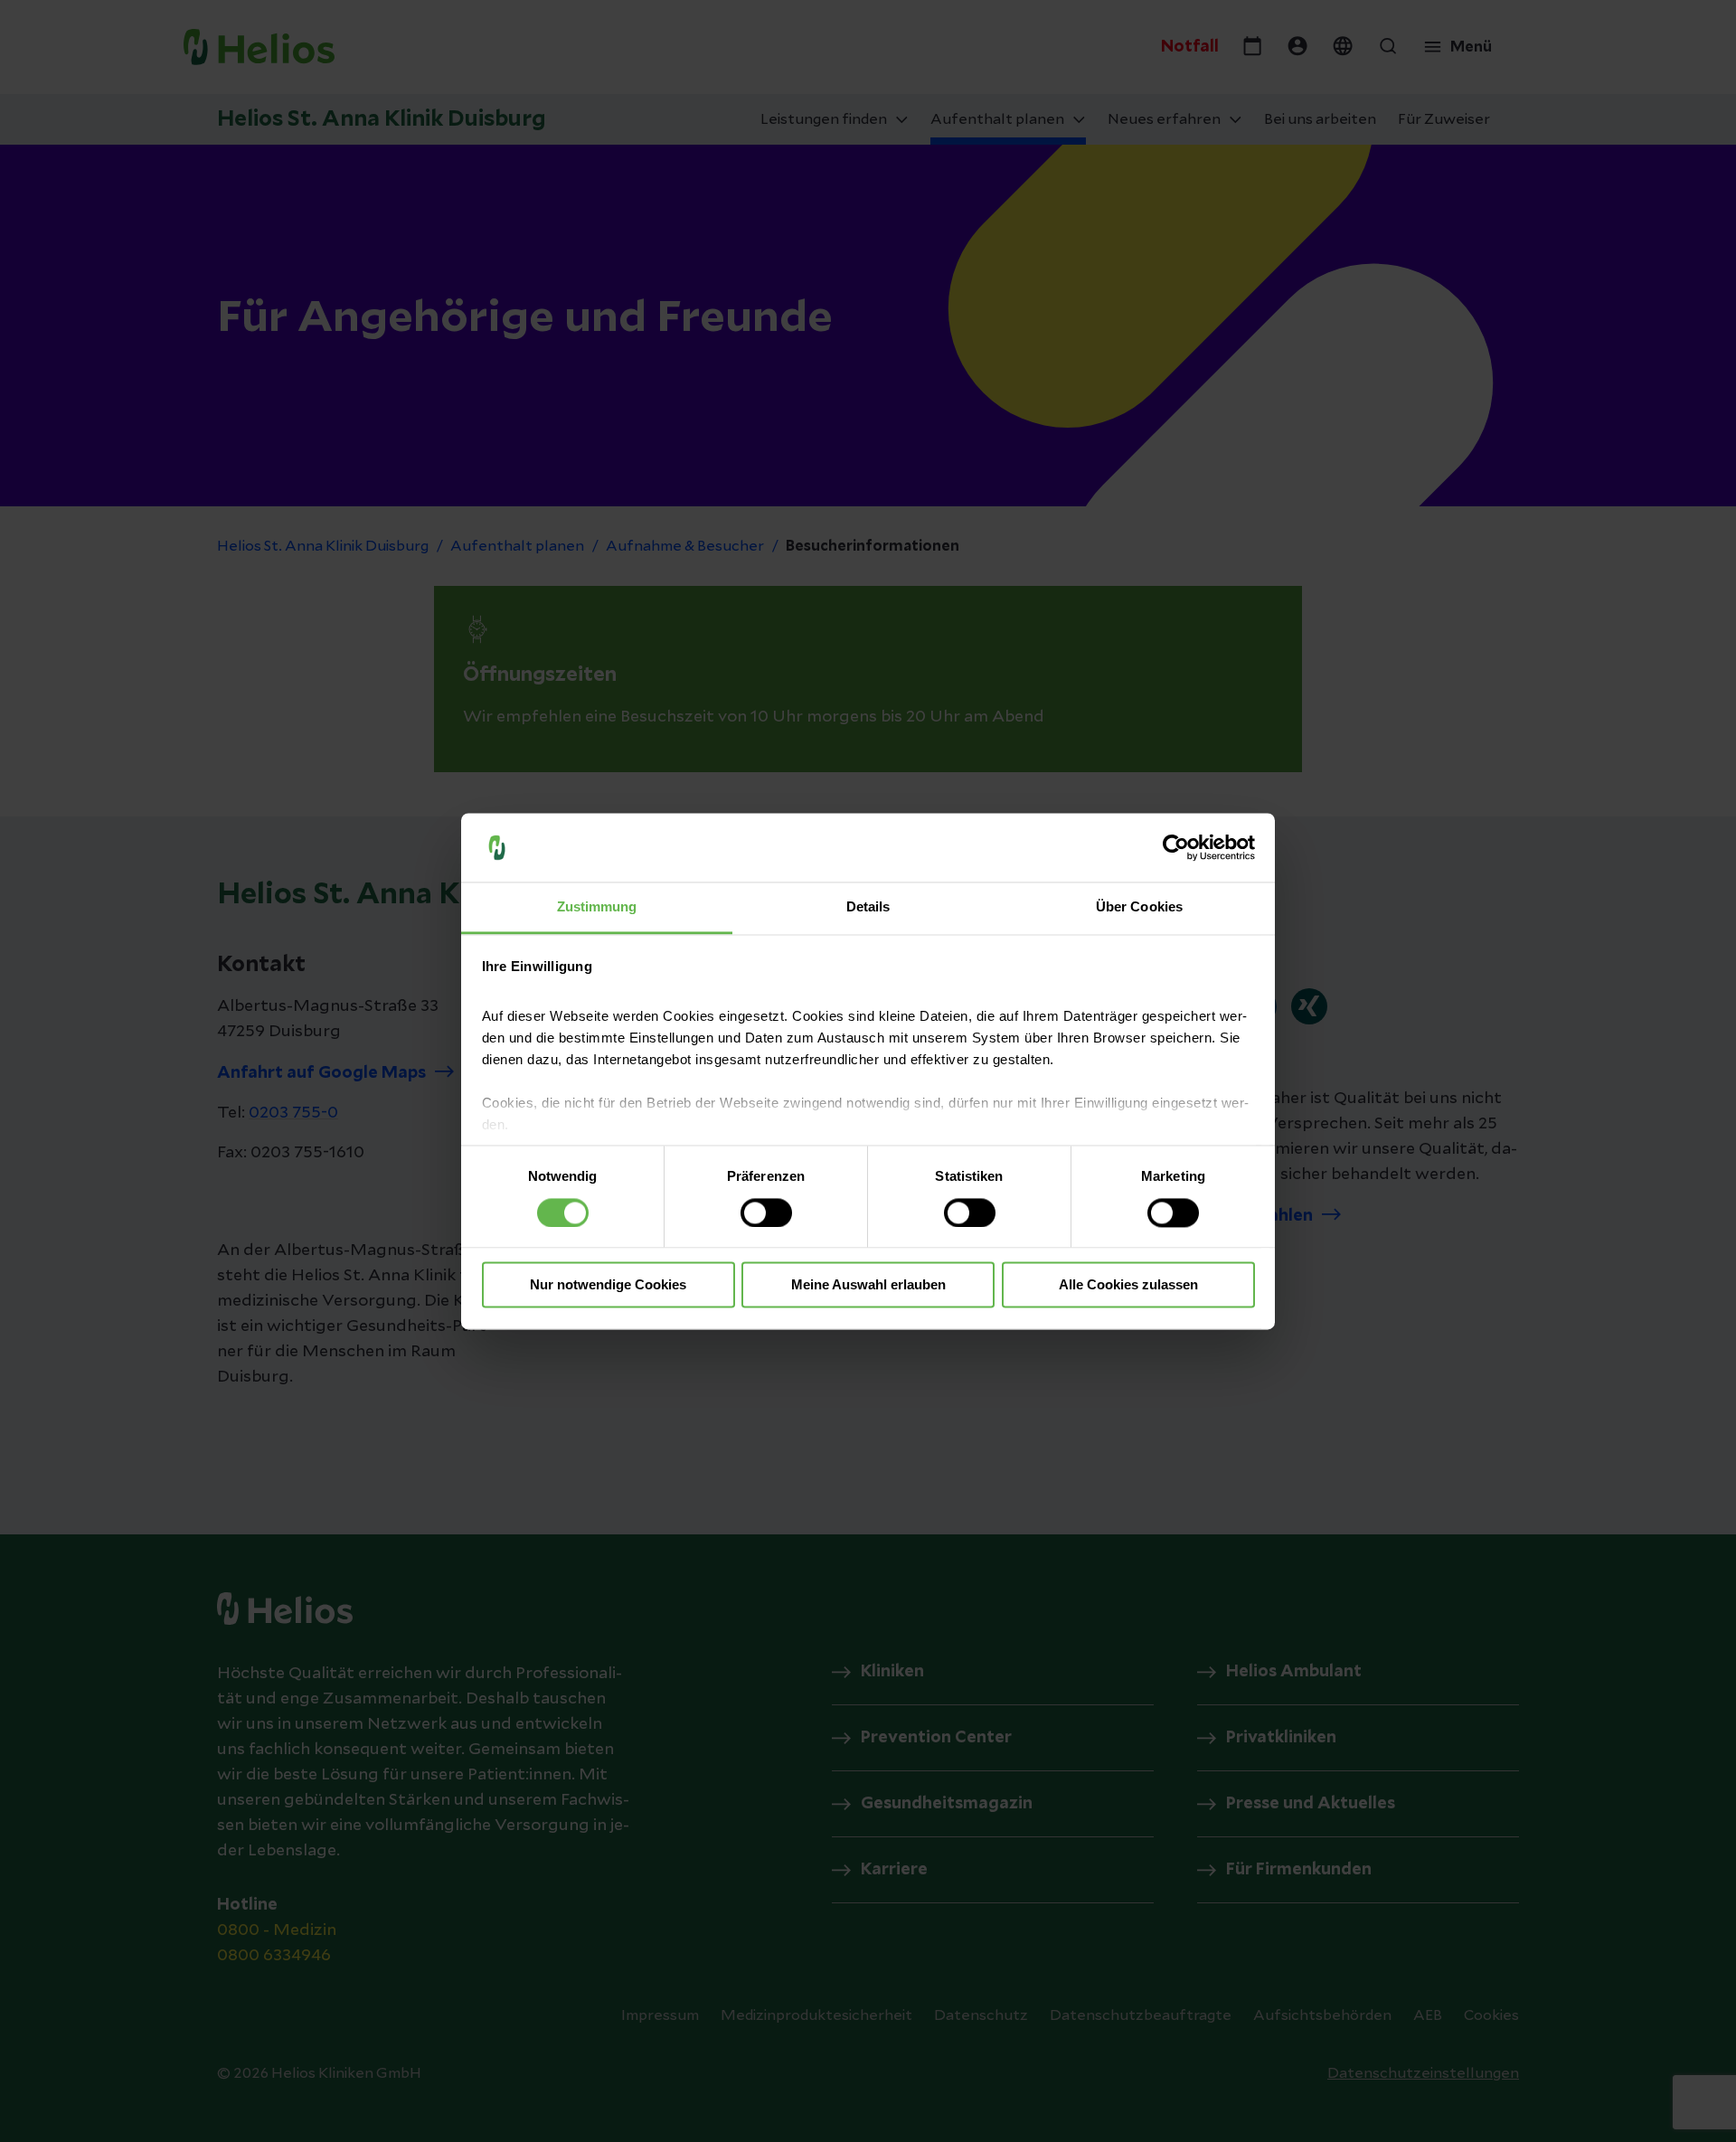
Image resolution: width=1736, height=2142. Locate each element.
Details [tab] (868, 907)
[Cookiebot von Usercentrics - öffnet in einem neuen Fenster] (1176, 847)
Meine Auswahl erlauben (868, 1285)
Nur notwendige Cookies (608, 1285)
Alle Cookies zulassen (1128, 1285)
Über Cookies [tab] (1139, 907)
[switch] (766, 1213)
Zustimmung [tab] (597, 907)
